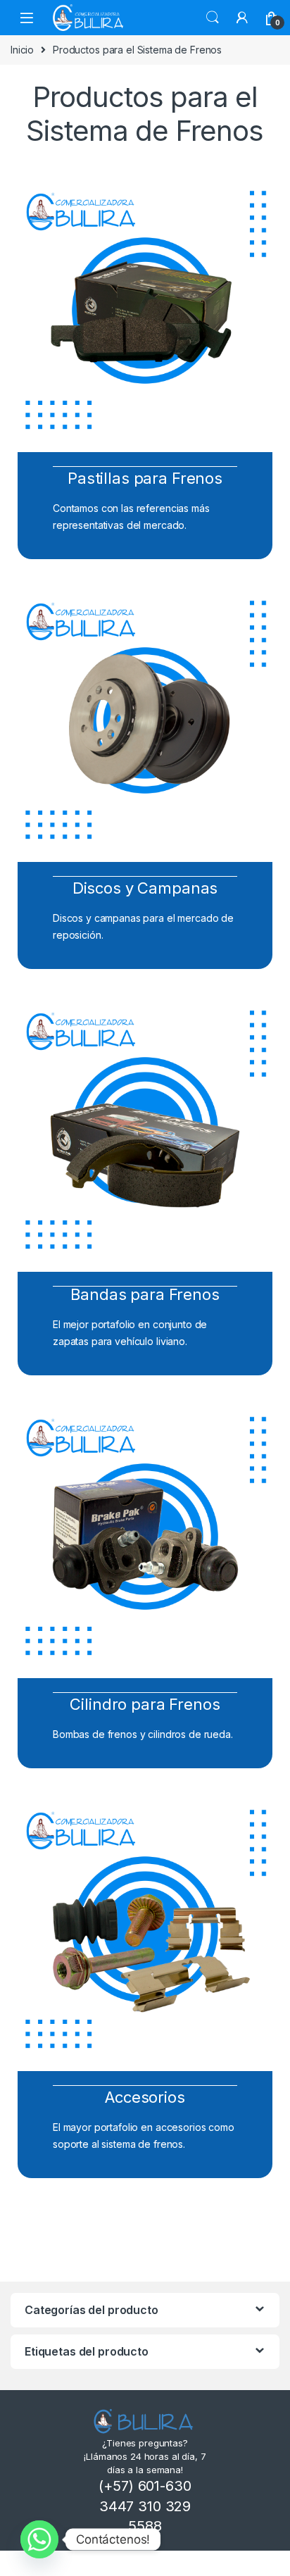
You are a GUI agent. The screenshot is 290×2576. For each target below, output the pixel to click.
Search (213, 18)
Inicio (22, 50)
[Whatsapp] (39, 2539)
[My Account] (242, 18)
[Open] (27, 17)
